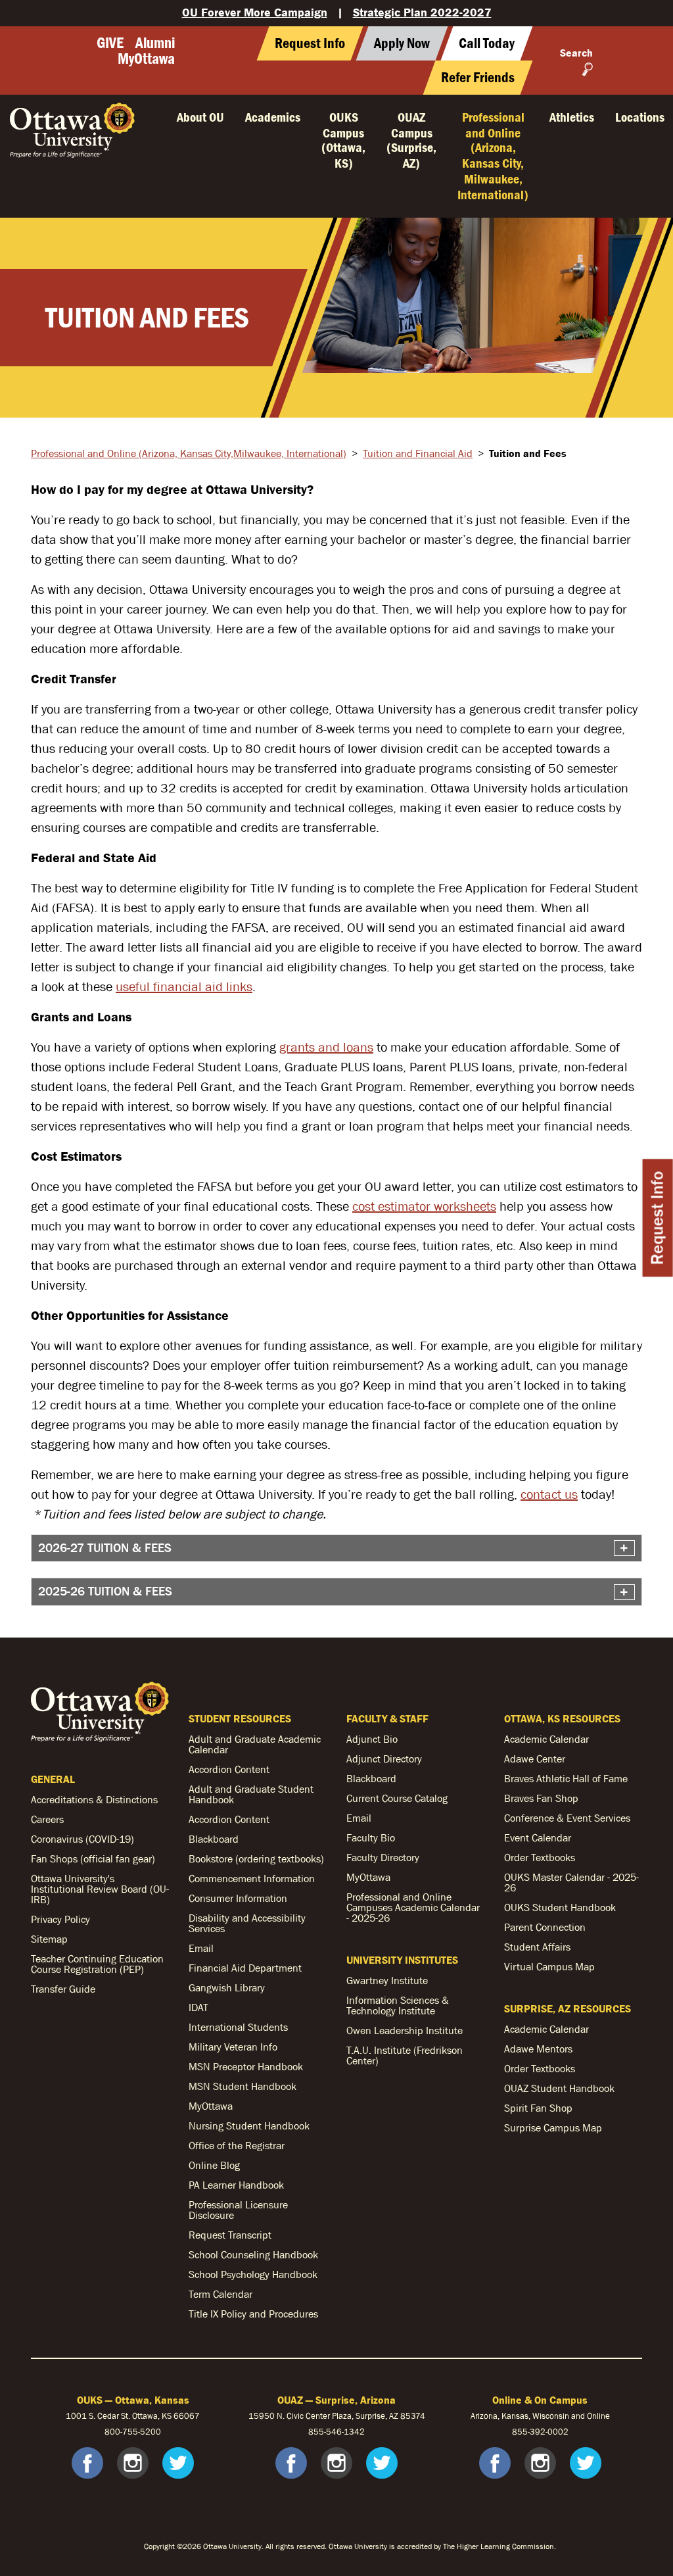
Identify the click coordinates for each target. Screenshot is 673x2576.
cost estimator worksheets (424, 1206)
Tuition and (418, 453)
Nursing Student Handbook (249, 2126)
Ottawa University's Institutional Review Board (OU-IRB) (100, 1889)
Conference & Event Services (567, 1818)
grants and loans (326, 1047)
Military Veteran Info (233, 2047)
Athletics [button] (572, 117)
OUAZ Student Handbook (559, 2088)
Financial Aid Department (245, 1968)
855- (521, 2432)
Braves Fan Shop (541, 1798)
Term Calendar (220, 2294)
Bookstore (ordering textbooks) (256, 1859)
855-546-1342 (336, 2432)
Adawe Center (535, 1759)
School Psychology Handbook (253, 2274)
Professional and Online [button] (493, 156)
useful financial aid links (184, 986)
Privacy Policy (60, 1919)
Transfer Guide (63, 1989)
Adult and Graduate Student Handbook (251, 1794)
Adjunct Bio (372, 1739)
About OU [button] (200, 117)
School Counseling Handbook (253, 2254)
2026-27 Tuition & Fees (105, 1548)
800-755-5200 (133, 2432)
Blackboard (214, 1839)
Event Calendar (538, 1837)
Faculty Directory (383, 1857)
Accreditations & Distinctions (94, 1799)
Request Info (658, 1218)
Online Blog (214, 2165)
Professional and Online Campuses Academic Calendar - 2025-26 (413, 1907)
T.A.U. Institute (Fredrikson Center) (405, 2055)
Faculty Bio (371, 1837)
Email (201, 1948)
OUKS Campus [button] (343, 140)
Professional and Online (189, 453)
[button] (487, 43)
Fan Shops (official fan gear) (93, 1859)
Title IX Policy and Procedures (253, 2314)
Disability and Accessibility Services (247, 1923)
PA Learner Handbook (236, 2185)
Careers (47, 1819)
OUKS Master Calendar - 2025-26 (571, 1882)
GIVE (110, 43)
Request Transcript (230, 2235)
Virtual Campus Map (549, 1966)
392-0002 (549, 2432)
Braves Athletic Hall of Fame (566, 1778)
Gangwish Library (227, 1987)
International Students (238, 2027)
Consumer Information (238, 1898)
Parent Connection (545, 1927)
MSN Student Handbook (243, 2086)
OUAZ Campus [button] (411, 140)
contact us (549, 1494)
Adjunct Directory (384, 1759)
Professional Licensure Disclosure (238, 2210)
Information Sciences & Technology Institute (398, 2005)
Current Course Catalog (397, 1798)
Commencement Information (252, 1878)
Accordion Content (229, 1769)
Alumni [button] (155, 43)
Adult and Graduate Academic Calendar (255, 1744)
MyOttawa (146, 59)
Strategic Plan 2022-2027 (422, 12)
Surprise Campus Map (553, 2127)
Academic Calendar (546, 1739)
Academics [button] (273, 117)
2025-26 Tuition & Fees (105, 1591)
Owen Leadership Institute (405, 2030)
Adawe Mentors (538, 2049)
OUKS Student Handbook (560, 1907)
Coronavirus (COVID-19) (82, 1839)
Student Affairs (537, 1947)
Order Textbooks (540, 1857)
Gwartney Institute (387, 1980)
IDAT (198, 2007)
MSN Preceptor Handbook (246, 2066)
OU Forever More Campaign (255, 12)
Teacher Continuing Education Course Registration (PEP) (97, 1964)
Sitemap (49, 1939)
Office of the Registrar (237, 2145)
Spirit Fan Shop (538, 2108)
